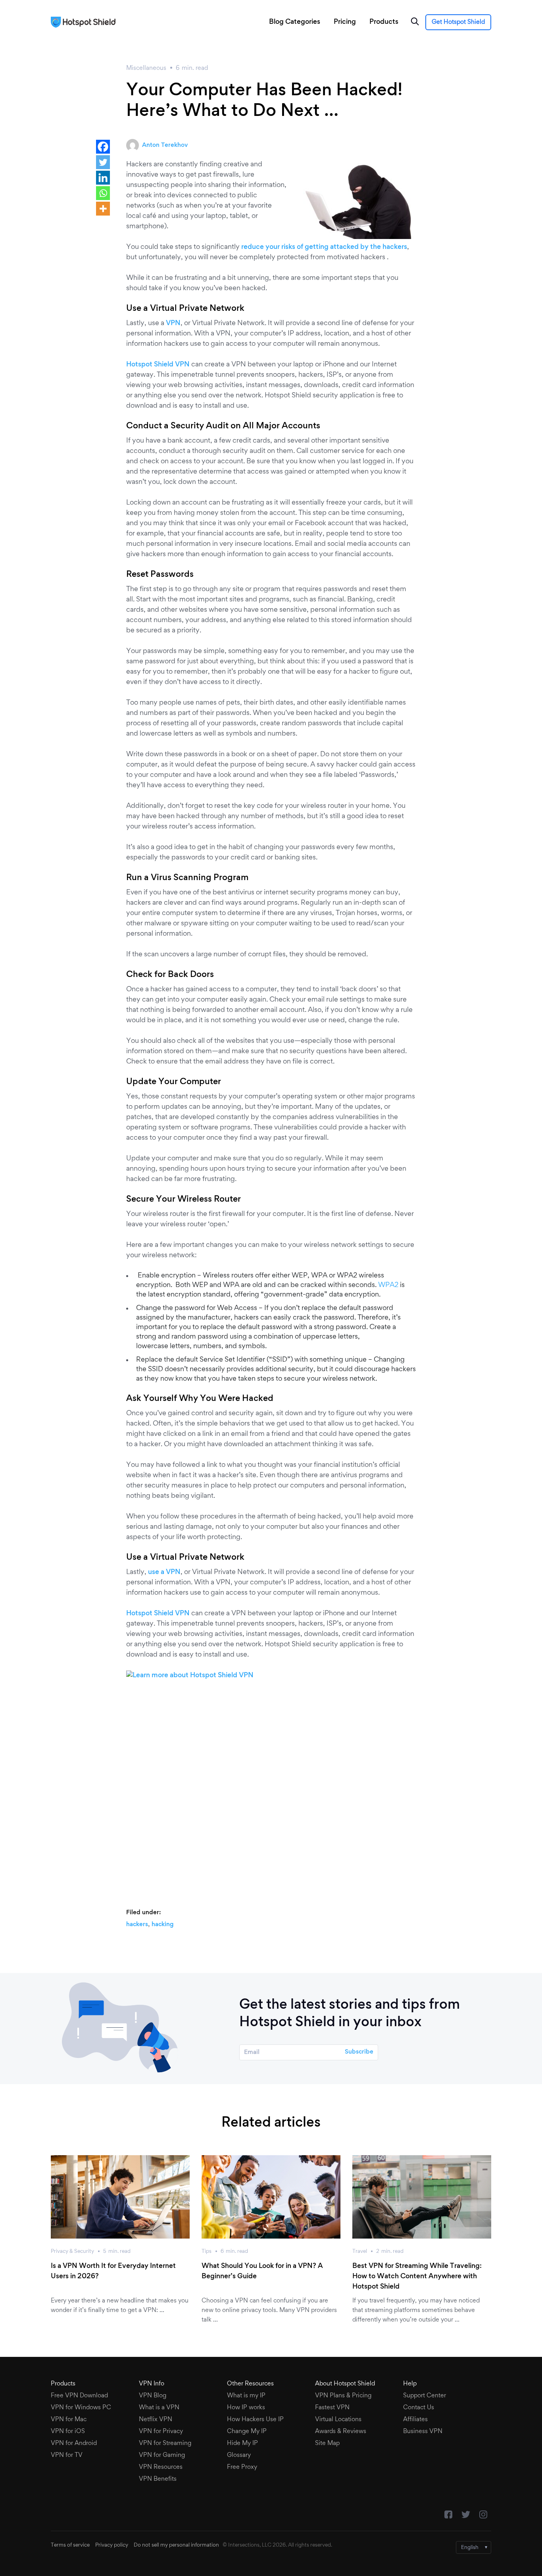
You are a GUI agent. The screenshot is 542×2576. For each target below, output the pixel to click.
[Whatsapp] (103, 193)
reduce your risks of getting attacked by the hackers (324, 247)
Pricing (345, 22)
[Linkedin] (103, 178)
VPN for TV (67, 2455)
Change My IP (247, 2431)
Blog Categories (295, 22)
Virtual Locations (338, 2420)
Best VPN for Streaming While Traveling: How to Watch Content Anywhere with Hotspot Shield (417, 2277)
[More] (103, 209)
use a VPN (164, 1572)
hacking (162, 1925)
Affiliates (415, 2420)
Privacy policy (112, 2545)
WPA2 (388, 1285)
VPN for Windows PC (81, 2408)
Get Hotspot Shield (458, 22)
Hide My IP (242, 2443)
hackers (137, 1925)
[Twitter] (103, 162)
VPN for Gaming (162, 2455)
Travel (360, 2252)
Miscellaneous (146, 68)
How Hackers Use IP (255, 2420)
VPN (173, 324)
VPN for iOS (68, 2431)
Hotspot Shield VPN (158, 365)
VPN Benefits (158, 2479)
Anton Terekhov (165, 145)
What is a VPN (159, 2408)
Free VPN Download (79, 2396)
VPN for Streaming (165, 2443)
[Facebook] (103, 147)
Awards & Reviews (341, 2431)
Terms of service (70, 2545)
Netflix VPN (156, 2420)
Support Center (425, 2396)
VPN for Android (74, 2443)
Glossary (239, 2455)
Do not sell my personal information (176, 2545)
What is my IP (246, 2396)
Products (384, 22)
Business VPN (423, 2431)
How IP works (246, 2408)
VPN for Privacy (161, 2431)
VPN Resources (161, 2467)
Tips (207, 2252)
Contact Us (419, 2408)
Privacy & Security (72, 2252)
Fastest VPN (332, 2408)
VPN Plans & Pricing (343, 2396)
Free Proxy (242, 2467)
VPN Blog (153, 2396)
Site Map (327, 2443)
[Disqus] (271, 1790)
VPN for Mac (69, 2420)
